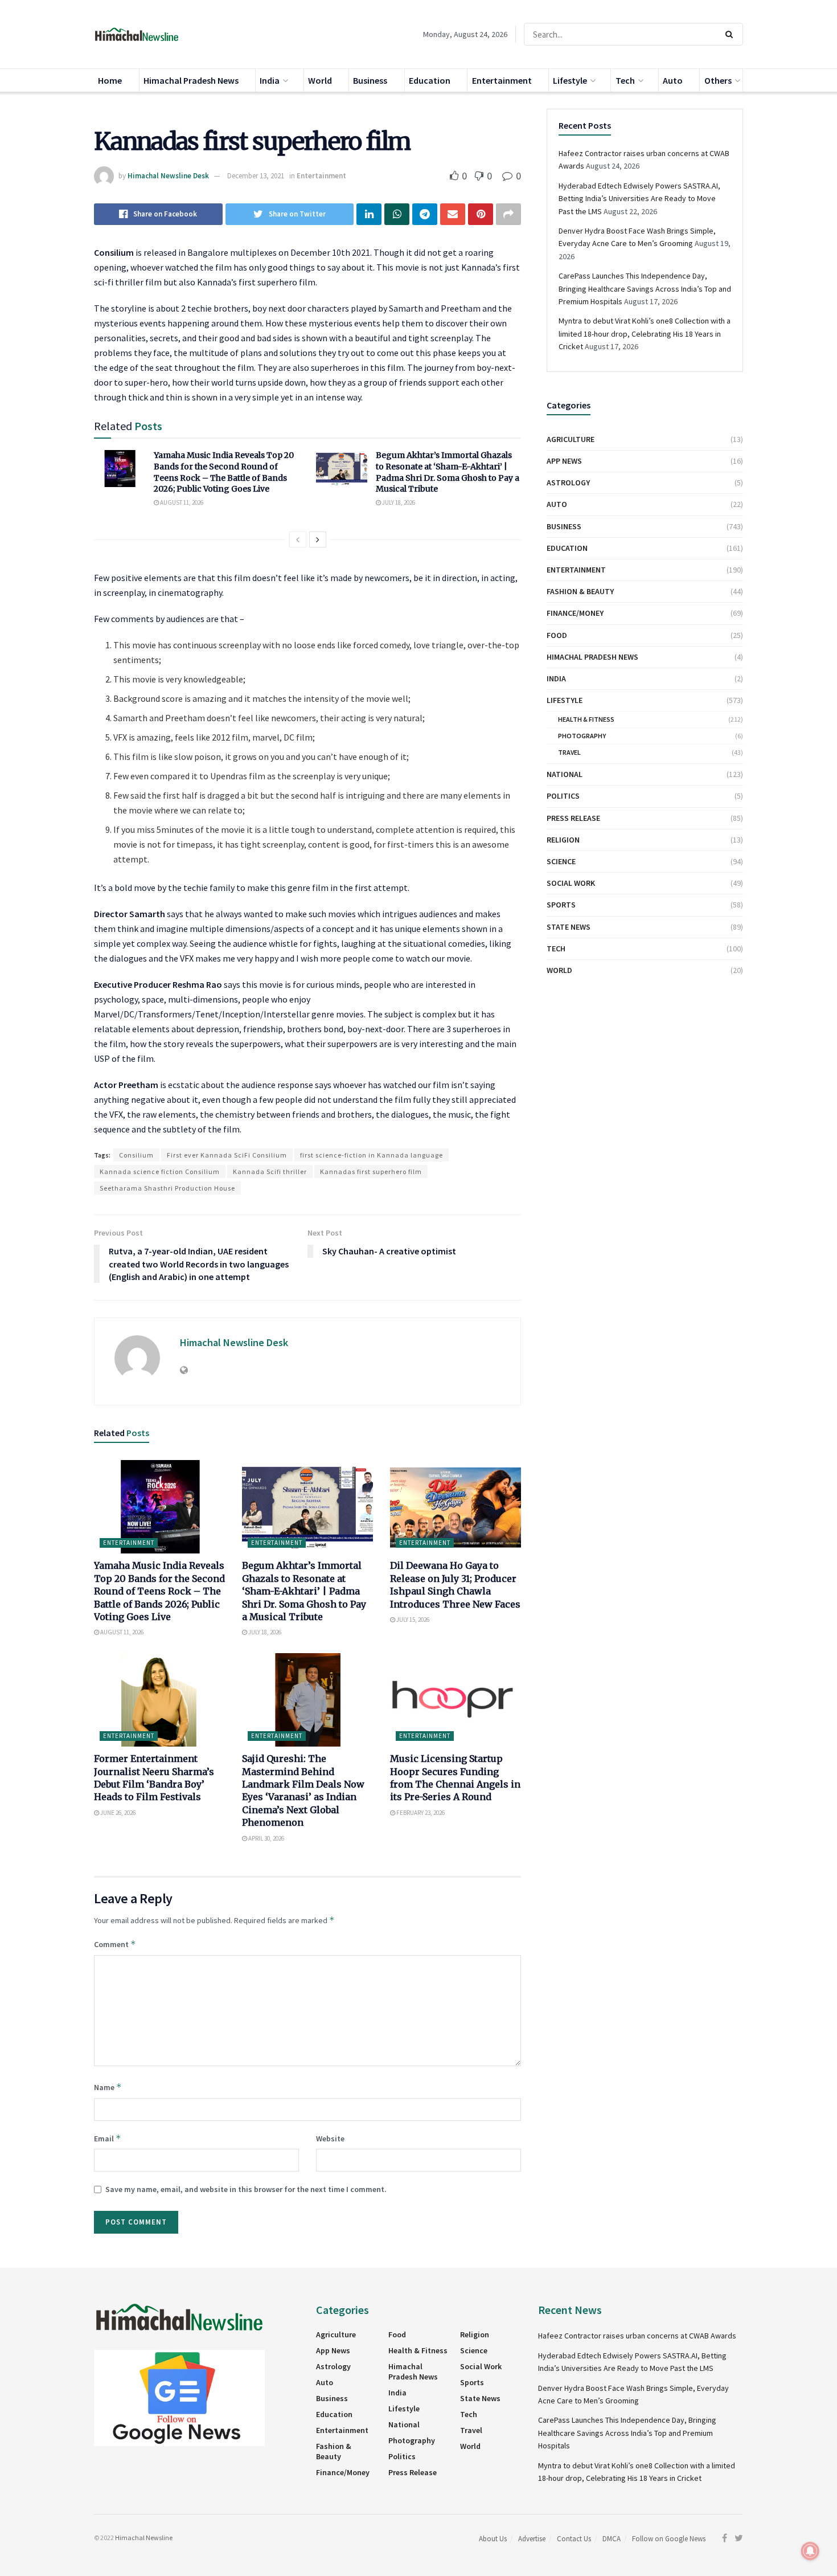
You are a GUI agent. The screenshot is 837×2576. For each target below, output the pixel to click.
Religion (563, 840)
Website (330, 2139)
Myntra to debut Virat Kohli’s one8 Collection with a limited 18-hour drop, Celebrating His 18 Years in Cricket (645, 334)
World (320, 80)
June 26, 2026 (117, 1813)
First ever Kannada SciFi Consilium (227, 1155)
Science (561, 861)
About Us (493, 2539)
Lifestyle (570, 80)
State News (569, 927)
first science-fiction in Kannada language (372, 1155)
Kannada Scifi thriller (270, 1172)
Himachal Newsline (144, 2538)
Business (370, 80)
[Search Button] (731, 34)
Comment (115, 1944)
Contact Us (574, 2539)
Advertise (532, 2539)
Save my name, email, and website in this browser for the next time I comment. (246, 2189)
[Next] (318, 539)
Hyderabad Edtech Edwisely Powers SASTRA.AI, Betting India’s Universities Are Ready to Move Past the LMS (639, 199)
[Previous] (298, 539)
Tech (625, 80)
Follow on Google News (669, 2539)
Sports (561, 905)
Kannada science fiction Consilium (160, 1172)
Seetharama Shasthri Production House (167, 1188)
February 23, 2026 (420, 1813)
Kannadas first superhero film (371, 1172)
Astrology (568, 483)
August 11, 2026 (181, 502)
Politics (563, 796)
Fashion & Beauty (580, 591)
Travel (569, 752)
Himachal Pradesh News (191, 80)
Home (110, 80)
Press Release (573, 818)
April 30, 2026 (266, 1838)
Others (718, 80)
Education (430, 80)
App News (564, 461)
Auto (673, 80)
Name (108, 2087)
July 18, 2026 (398, 502)
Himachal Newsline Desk (168, 176)
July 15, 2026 (412, 1620)
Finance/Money (575, 613)
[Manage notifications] (810, 2551)
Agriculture (571, 439)
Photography (582, 736)
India (270, 80)
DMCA (612, 2539)
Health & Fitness (586, 719)
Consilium (136, 1155)
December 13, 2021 (256, 176)
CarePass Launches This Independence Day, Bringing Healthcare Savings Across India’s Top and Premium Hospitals (645, 289)
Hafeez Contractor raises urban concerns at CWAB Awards (637, 2336)
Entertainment (502, 80)
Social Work (571, 883)
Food (557, 635)
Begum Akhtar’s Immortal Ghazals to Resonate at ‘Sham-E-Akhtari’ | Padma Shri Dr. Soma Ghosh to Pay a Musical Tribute (448, 472)
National (565, 774)
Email (108, 2138)
